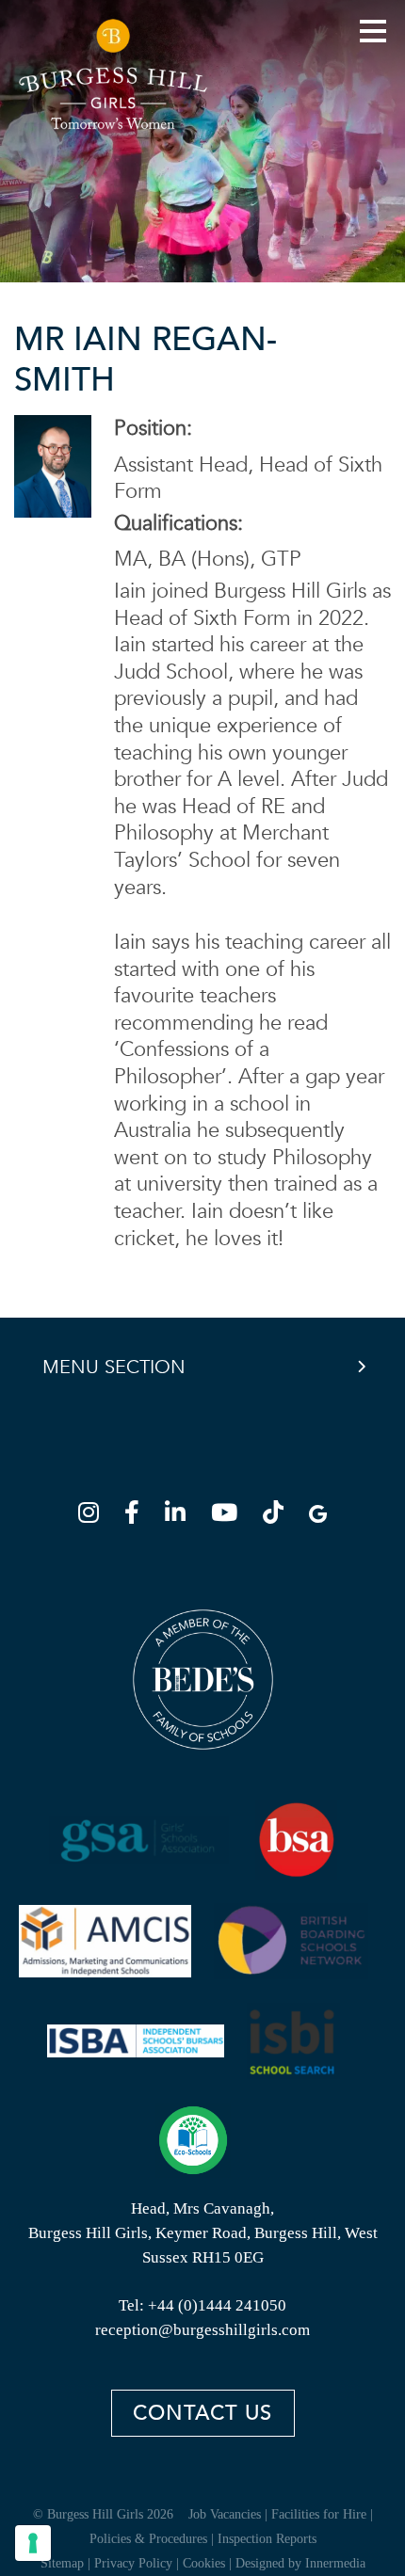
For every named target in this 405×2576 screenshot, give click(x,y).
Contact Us (202, 2413)
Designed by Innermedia (300, 2563)
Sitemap (62, 2563)
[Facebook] (138, 1516)
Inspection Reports (267, 2539)
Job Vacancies (225, 2514)
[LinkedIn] (181, 1516)
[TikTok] (279, 1516)
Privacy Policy (133, 2563)
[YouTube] (230, 1516)
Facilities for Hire (319, 2514)
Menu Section (114, 1367)
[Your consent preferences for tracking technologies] (33, 2543)
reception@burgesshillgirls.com (202, 2330)
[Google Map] (318, 1516)
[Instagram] (94, 1516)
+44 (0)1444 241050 (217, 2305)
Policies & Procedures (148, 2539)
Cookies (204, 2563)
